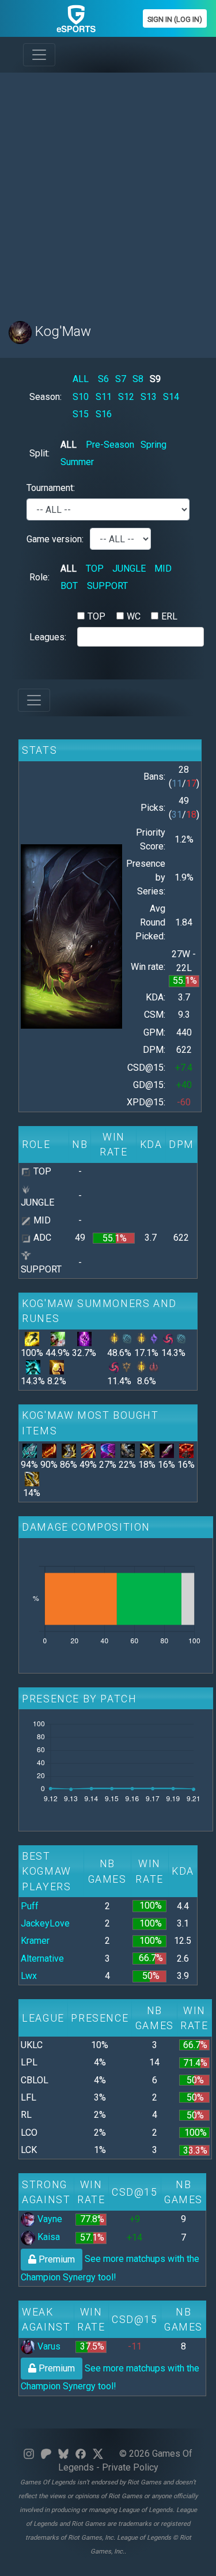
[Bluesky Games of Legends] (63, 2454)
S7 (121, 379)
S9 (155, 379)
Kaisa (48, 2237)
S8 (138, 379)
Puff (30, 1906)
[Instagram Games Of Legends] (29, 2454)
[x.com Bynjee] (98, 2454)
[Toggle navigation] (39, 55)
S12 (126, 397)
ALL (81, 379)
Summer (77, 462)
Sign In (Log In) (175, 19)
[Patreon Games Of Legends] (46, 2454)
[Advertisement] (108, 190)
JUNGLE (129, 569)
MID (163, 569)
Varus (48, 2346)
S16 (104, 414)
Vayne (49, 2219)
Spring (154, 445)
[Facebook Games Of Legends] (81, 2454)
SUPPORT (107, 586)
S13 (149, 397)
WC (134, 616)
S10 (81, 397)
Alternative (42, 1959)
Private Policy (130, 2467)
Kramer (35, 1941)
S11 (104, 397)
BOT (69, 586)
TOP (95, 569)
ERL (169, 616)
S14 (171, 397)
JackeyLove (45, 1923)
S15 (81, 414)
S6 (103, 379)
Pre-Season (110, 445)
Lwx (29, 1976)
